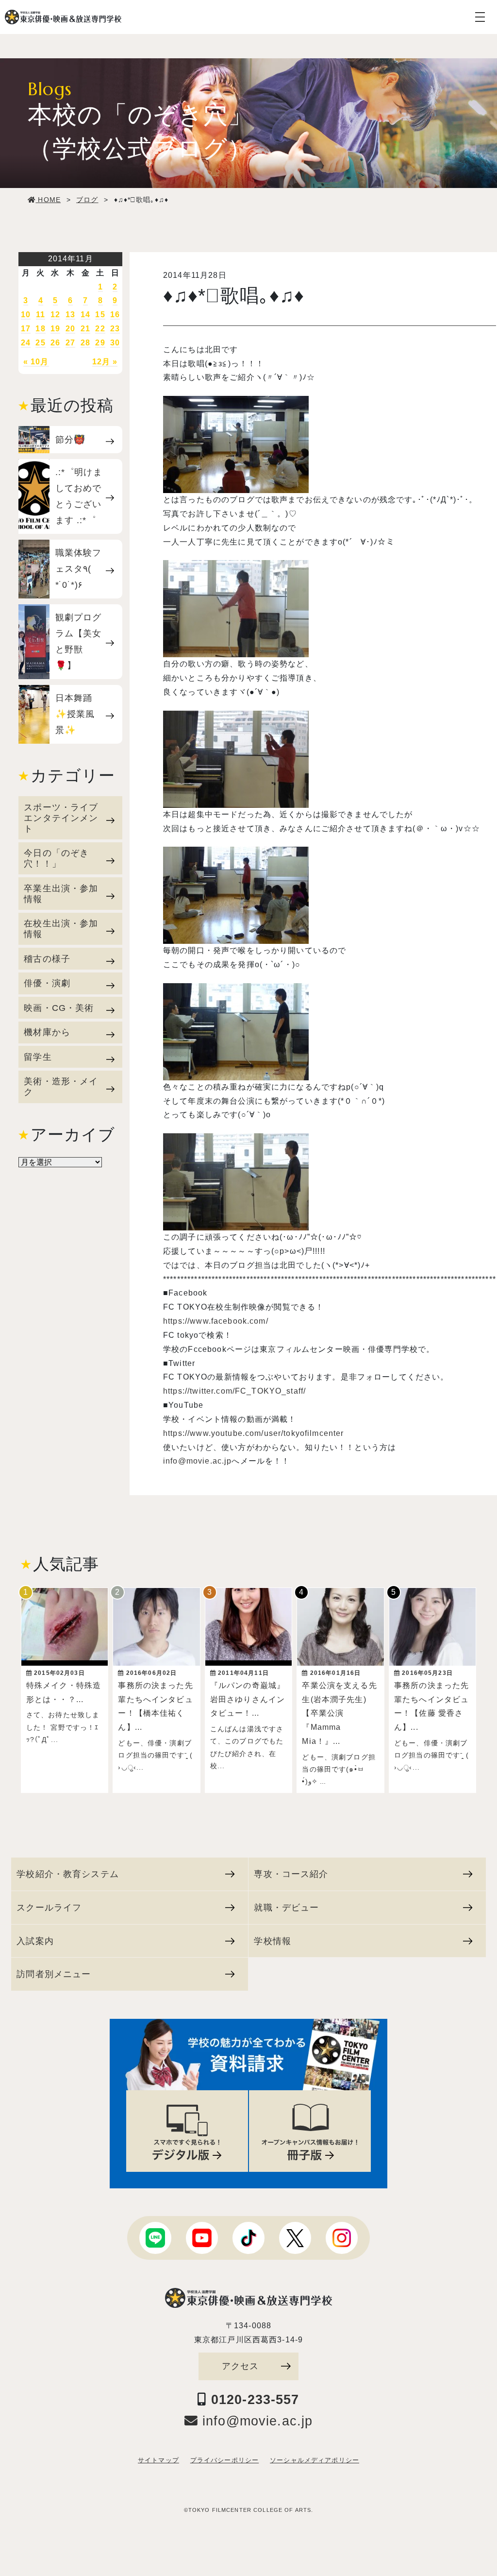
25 (40, 343)
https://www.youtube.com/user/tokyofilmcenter (253, 1433)
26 (55, 343)
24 (26, 343)
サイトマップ (158, 2460)
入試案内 (35, 1941)
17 (26, 329)
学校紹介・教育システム (68, 1874)
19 (55, 329)
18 (40, 329)
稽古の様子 (47, 959)
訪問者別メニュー (54, 1974)
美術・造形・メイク (61, 1086)
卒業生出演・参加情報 (61, 894)
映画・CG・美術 (59, 1008)
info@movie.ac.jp (197, 1461)
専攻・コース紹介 (291, 1874)
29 (100, 343)
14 (85, 315)
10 (26, 315)
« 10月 (36, 362)
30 (115, 343)
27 (70, 343)
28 (85, 343)
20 (70, 329)
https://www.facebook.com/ (216, 1321)
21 (85, 329)
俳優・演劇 (47, 983)
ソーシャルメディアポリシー (315, 2460)
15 (100, 315)
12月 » (105, 362)
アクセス (240, 2366)
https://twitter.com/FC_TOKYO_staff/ (234, 1391)
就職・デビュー (286, 1907)
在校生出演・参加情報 (61, 929)
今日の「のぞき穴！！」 (56, 858)
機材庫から (47, 1032)
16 (115, 315)
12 (55, 315)
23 (115, 329)
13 (70, 315)
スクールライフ (49, 1907)
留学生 (38, 1057)
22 (100, 329)
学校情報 (273, 1941)
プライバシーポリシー (224, 2460)
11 (41, 315)
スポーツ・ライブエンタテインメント (61, 818)
